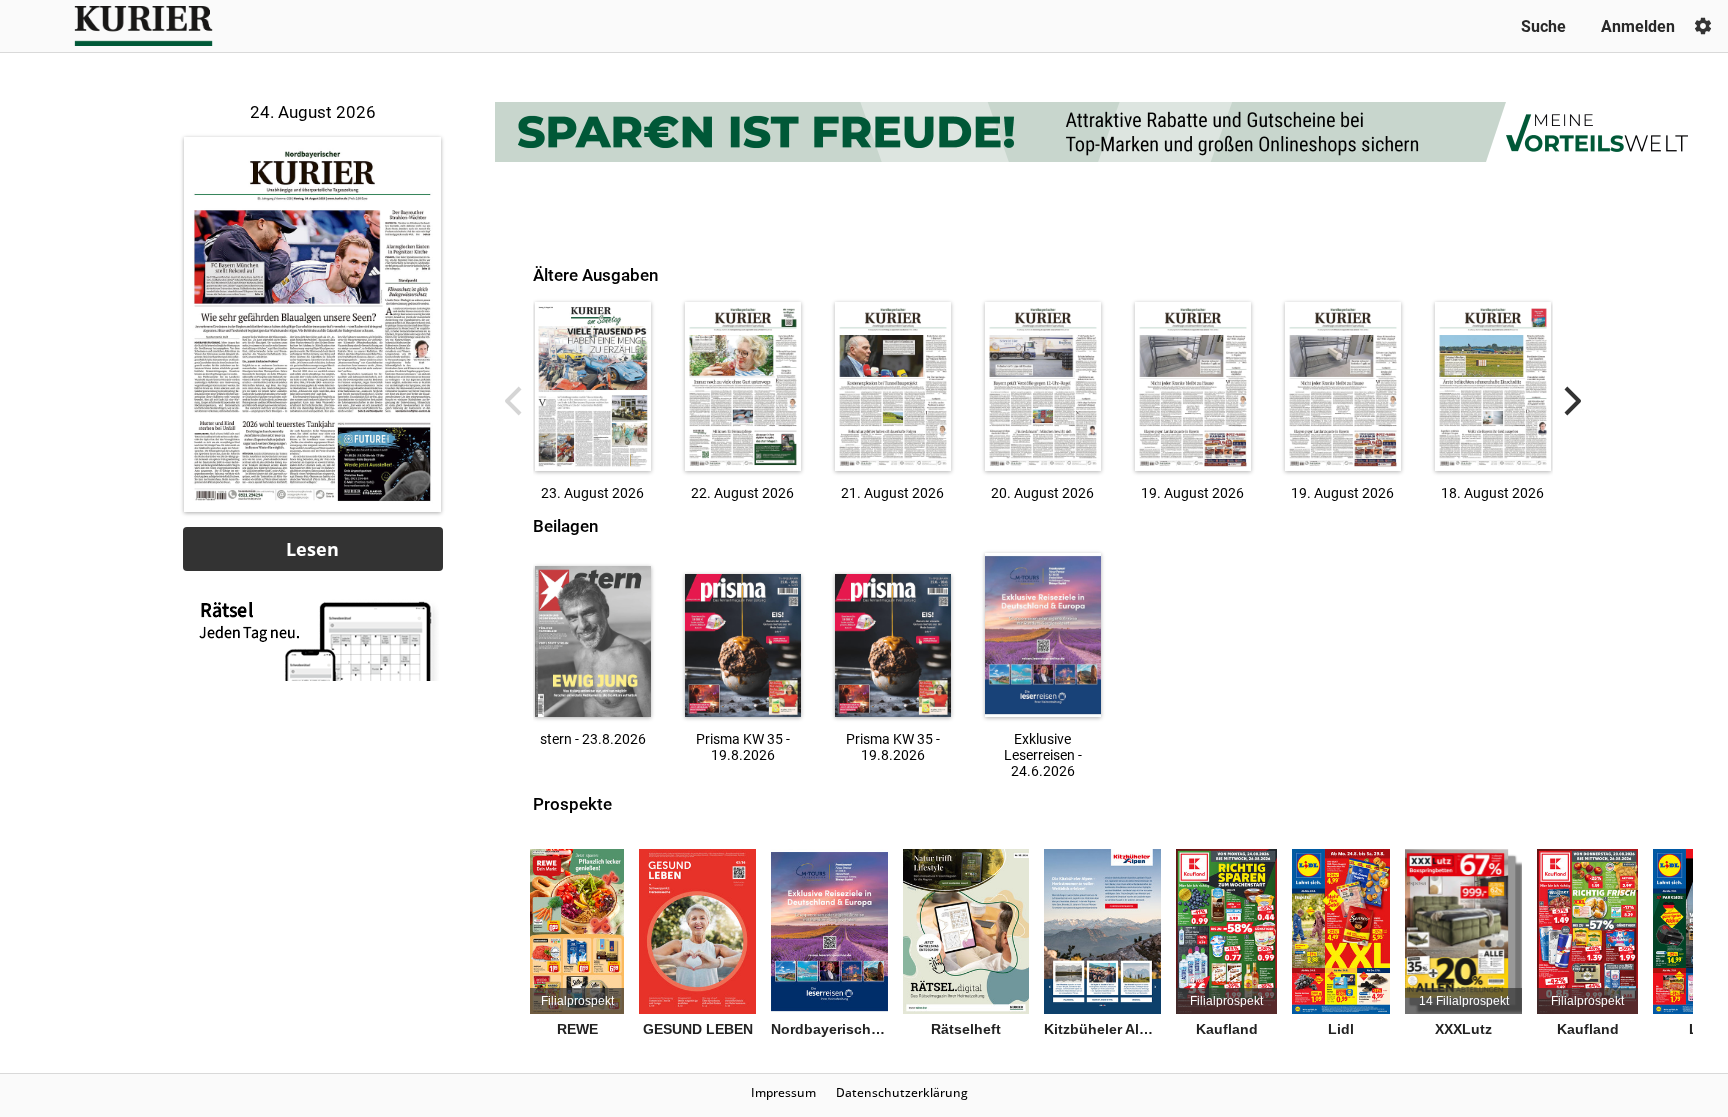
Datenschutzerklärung (902, 1092)
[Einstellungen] (1703, 26)
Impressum (783, 1092)
